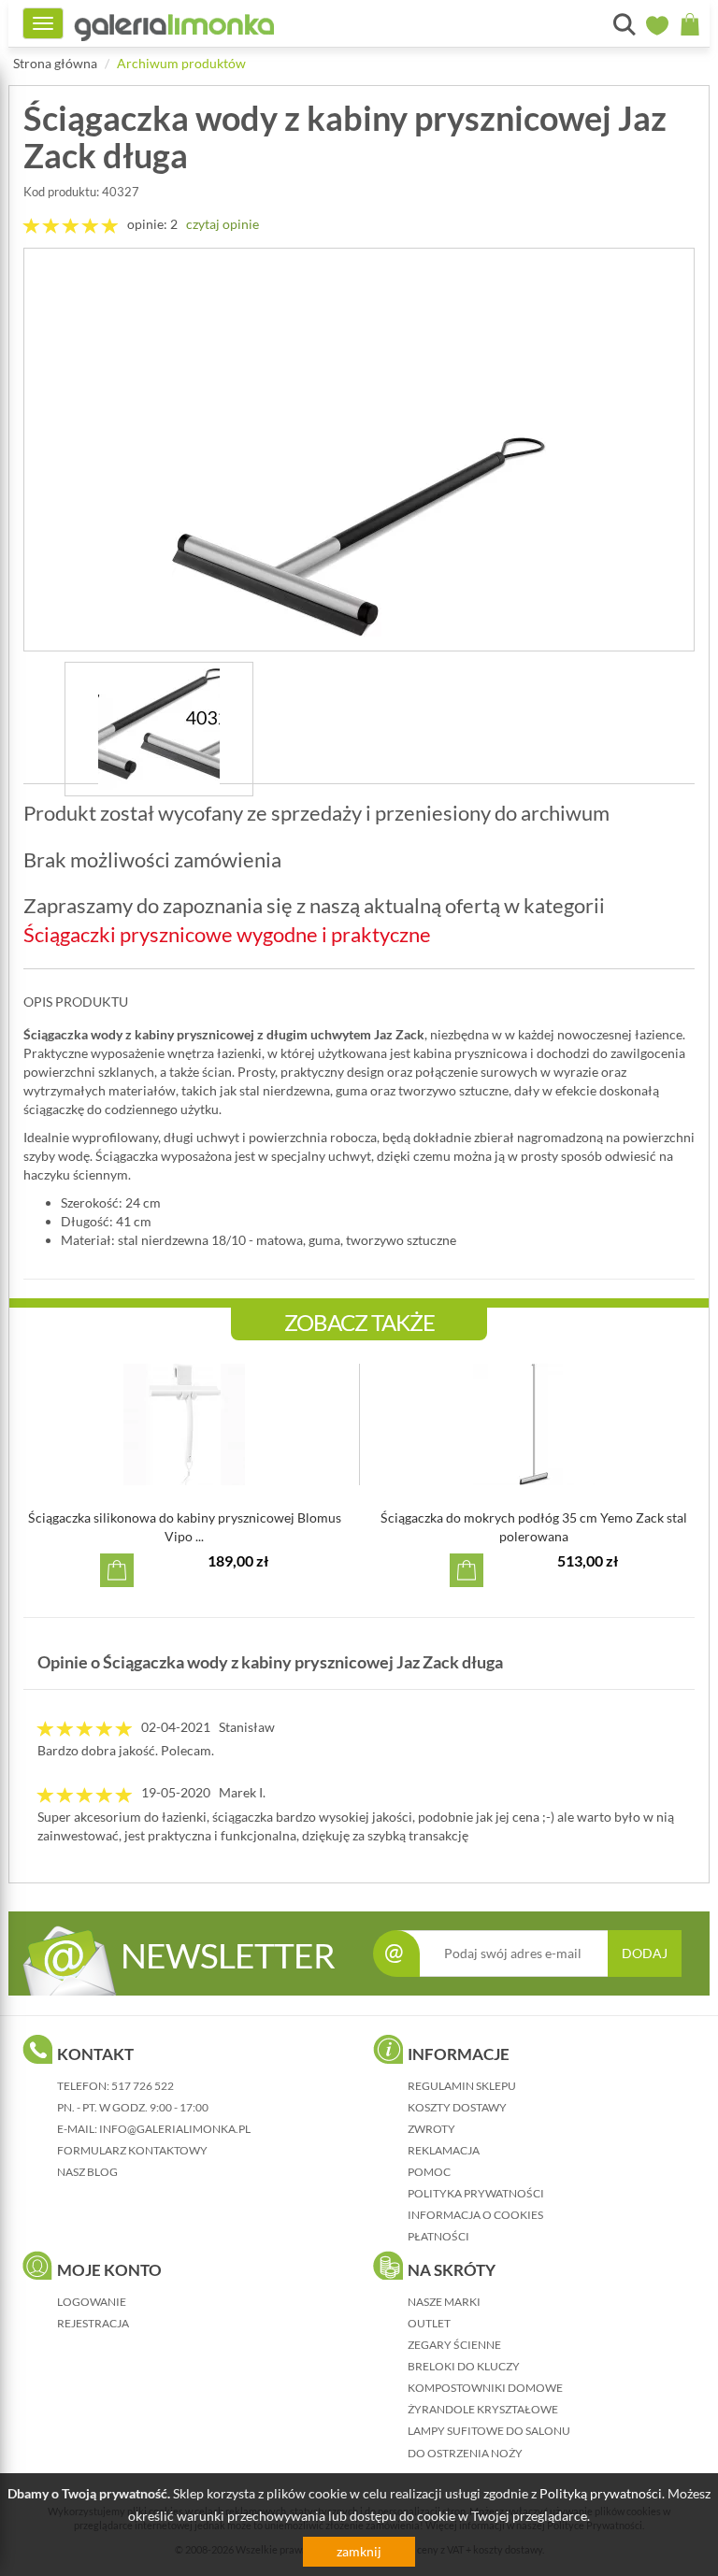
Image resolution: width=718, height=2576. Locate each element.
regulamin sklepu (462, 2086)
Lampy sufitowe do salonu (489, 2431)
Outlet (429, 2323)
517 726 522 (143, 2086)
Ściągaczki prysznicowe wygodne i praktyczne (227, 934)
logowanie (92, 2302)
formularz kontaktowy (132, 2150)
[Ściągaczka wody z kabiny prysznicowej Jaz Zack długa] (359, 450)
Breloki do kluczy (464, 2366)
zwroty (431, 2129)
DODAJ (645, 1953)
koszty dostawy (457, 2107)
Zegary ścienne (454, 2345)
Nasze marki (444, 2302)
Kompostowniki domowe (485, 2388)
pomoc (429, 2172)
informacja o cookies (475, 2215)
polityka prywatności (476, 2193)
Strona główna (55, 63)
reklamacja (444, 2150)
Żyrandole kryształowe (483, 2409)
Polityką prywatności (601, 2493)
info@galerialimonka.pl (175, 2129)
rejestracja (93, 2323)
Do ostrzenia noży (465, 2453)
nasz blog (87, 2172)
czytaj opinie (223, 224)
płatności (438, 2236)
